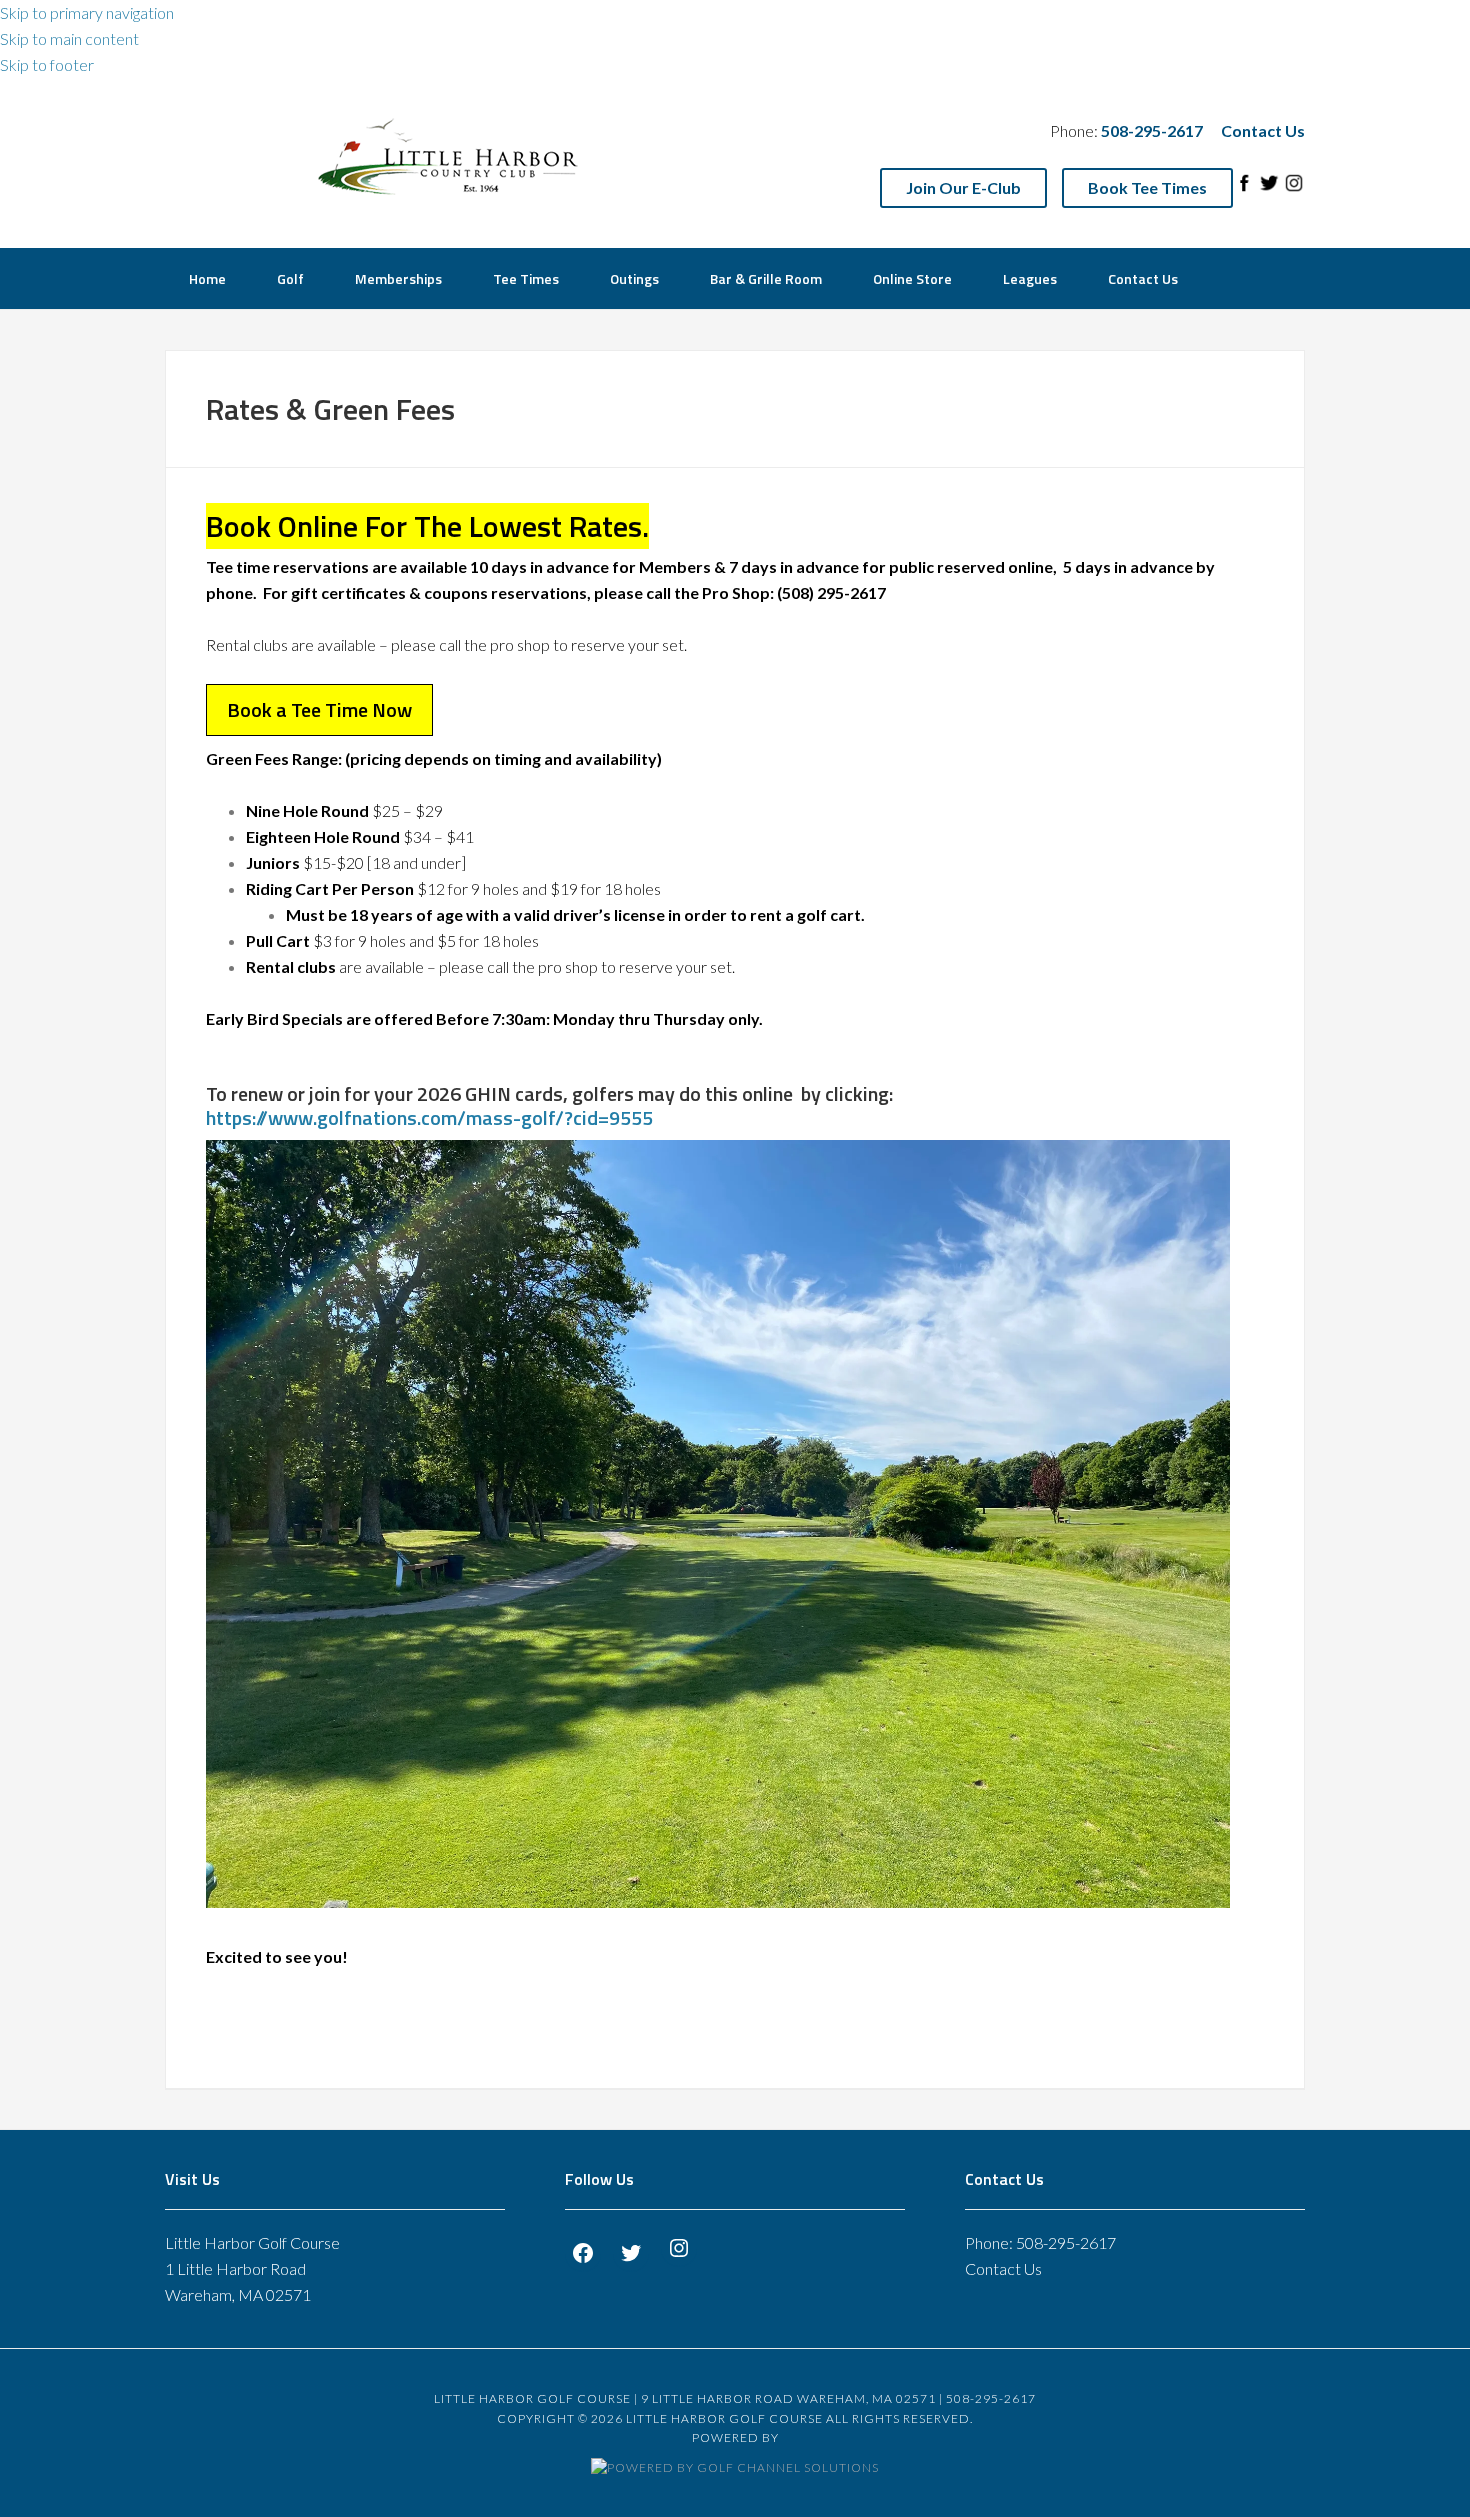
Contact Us (1263, 130)
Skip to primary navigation (87, 12)
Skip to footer (47, 64)
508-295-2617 (1066, 2242)
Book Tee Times (1147, 187)
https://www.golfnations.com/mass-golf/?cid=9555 (429, 1117)
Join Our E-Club (963, 187)
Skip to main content (69, 38)
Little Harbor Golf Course (450, 158)
